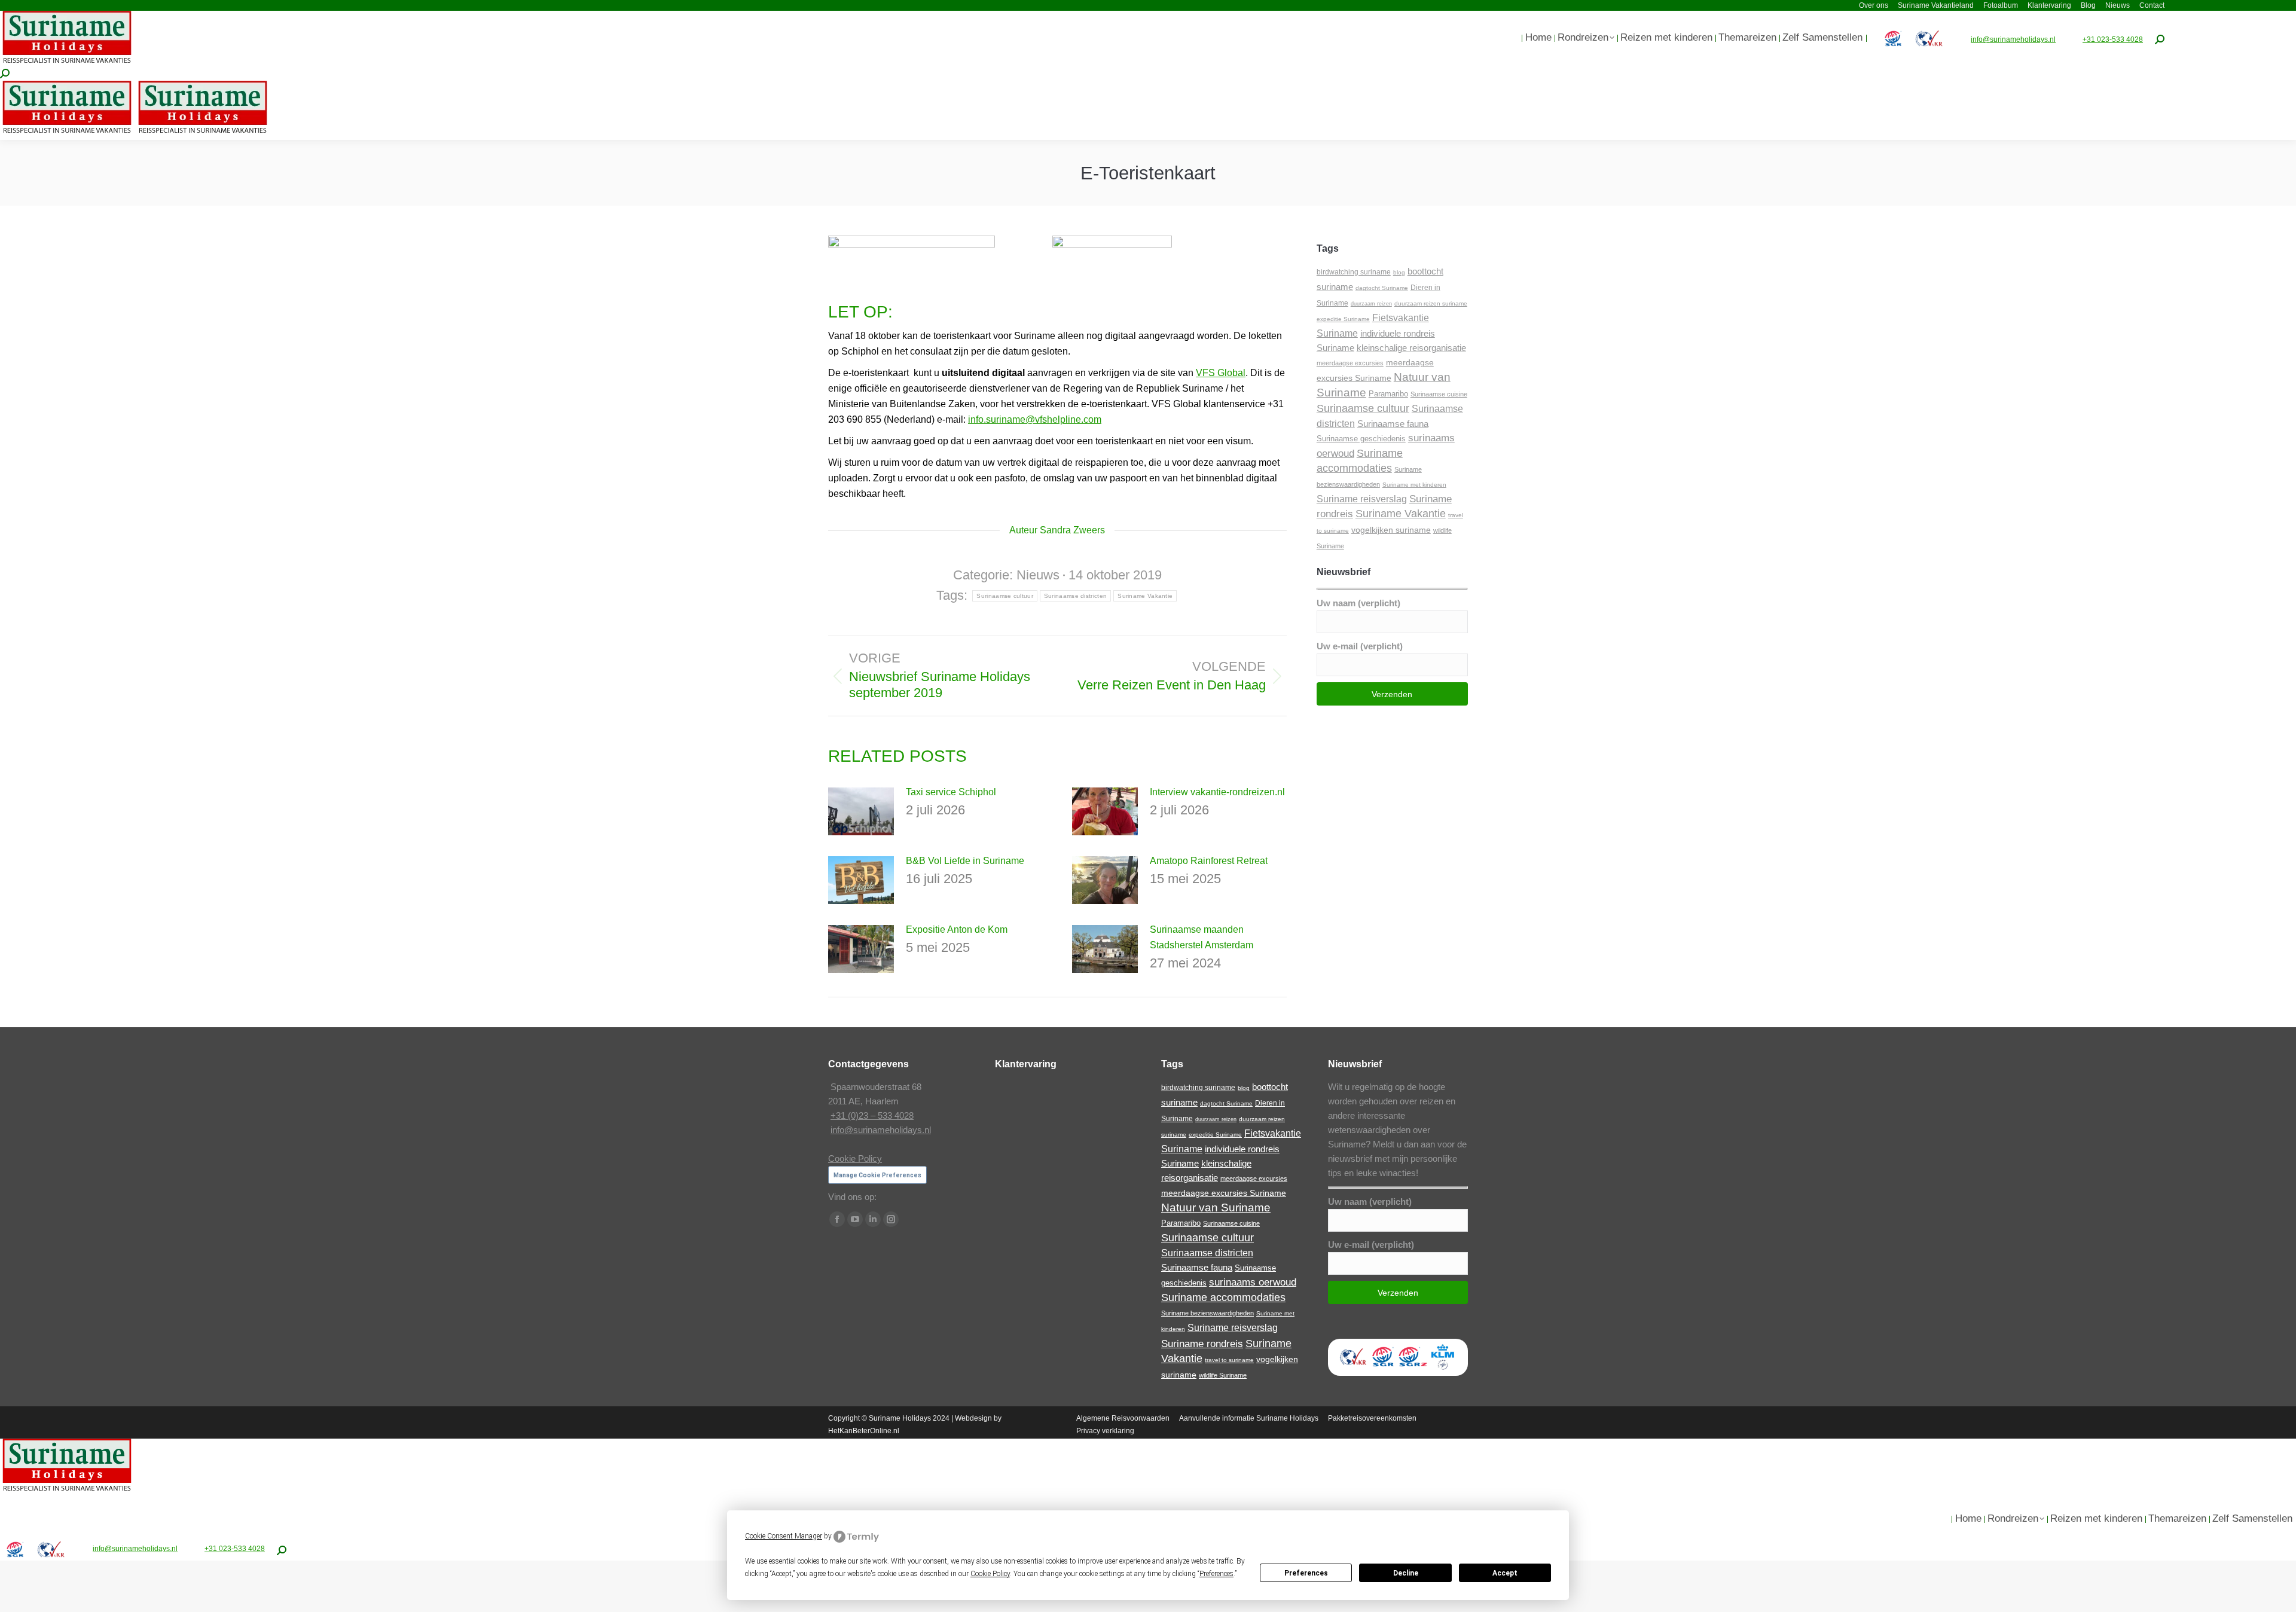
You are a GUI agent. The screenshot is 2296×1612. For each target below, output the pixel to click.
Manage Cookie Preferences (877, 1175)
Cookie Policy (855, 1158)
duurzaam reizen (1371, 304)
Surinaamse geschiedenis (1361, 439)
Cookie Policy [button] (990, 1574)
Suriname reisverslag (1362, 499)
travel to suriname (1229, 1360)
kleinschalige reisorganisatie (1411, 348)
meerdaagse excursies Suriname (1224, 1193)
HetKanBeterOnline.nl (864, 1431)
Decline (1406, 1573)
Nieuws (1038, 575)
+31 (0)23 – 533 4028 (872, 1115)
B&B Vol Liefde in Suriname (965, 861)
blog (1399, 272)
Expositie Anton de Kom (957, 929)
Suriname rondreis (1202, 1344)
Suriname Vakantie (1145, 596)
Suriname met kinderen (1414, 485)
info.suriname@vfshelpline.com (1035, 419)
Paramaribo (1388, 394)
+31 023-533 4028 (2113, 39)
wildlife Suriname (1223, 1375)
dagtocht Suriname (1382, 288)
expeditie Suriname (1343, 319)
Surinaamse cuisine (1439, 394)
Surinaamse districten (1075, 596)
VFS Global (1221, 373)
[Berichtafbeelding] (861, 811)
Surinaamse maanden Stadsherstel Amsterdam (1202, 937)
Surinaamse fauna (1393, 424)
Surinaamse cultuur (1004, 596)
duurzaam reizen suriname (1431, 303)
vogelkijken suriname (1391, 530)
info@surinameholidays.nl (2013, 39)
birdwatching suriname (1354, 272)
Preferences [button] (1216, 1574)
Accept (1505, 1573)
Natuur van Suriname (1216, 1208)
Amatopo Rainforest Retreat (1209, 861)
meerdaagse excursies (1350, 363)
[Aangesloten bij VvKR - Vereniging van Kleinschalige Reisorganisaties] (1353, 1368)
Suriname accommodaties (1223, 1297)
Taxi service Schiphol (951, 792)
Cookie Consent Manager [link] (784, 1536)
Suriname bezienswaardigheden (1207, 1313)
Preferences (1306, 1573)
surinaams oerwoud (1253, 1282)
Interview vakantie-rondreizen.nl (1217, 792)
